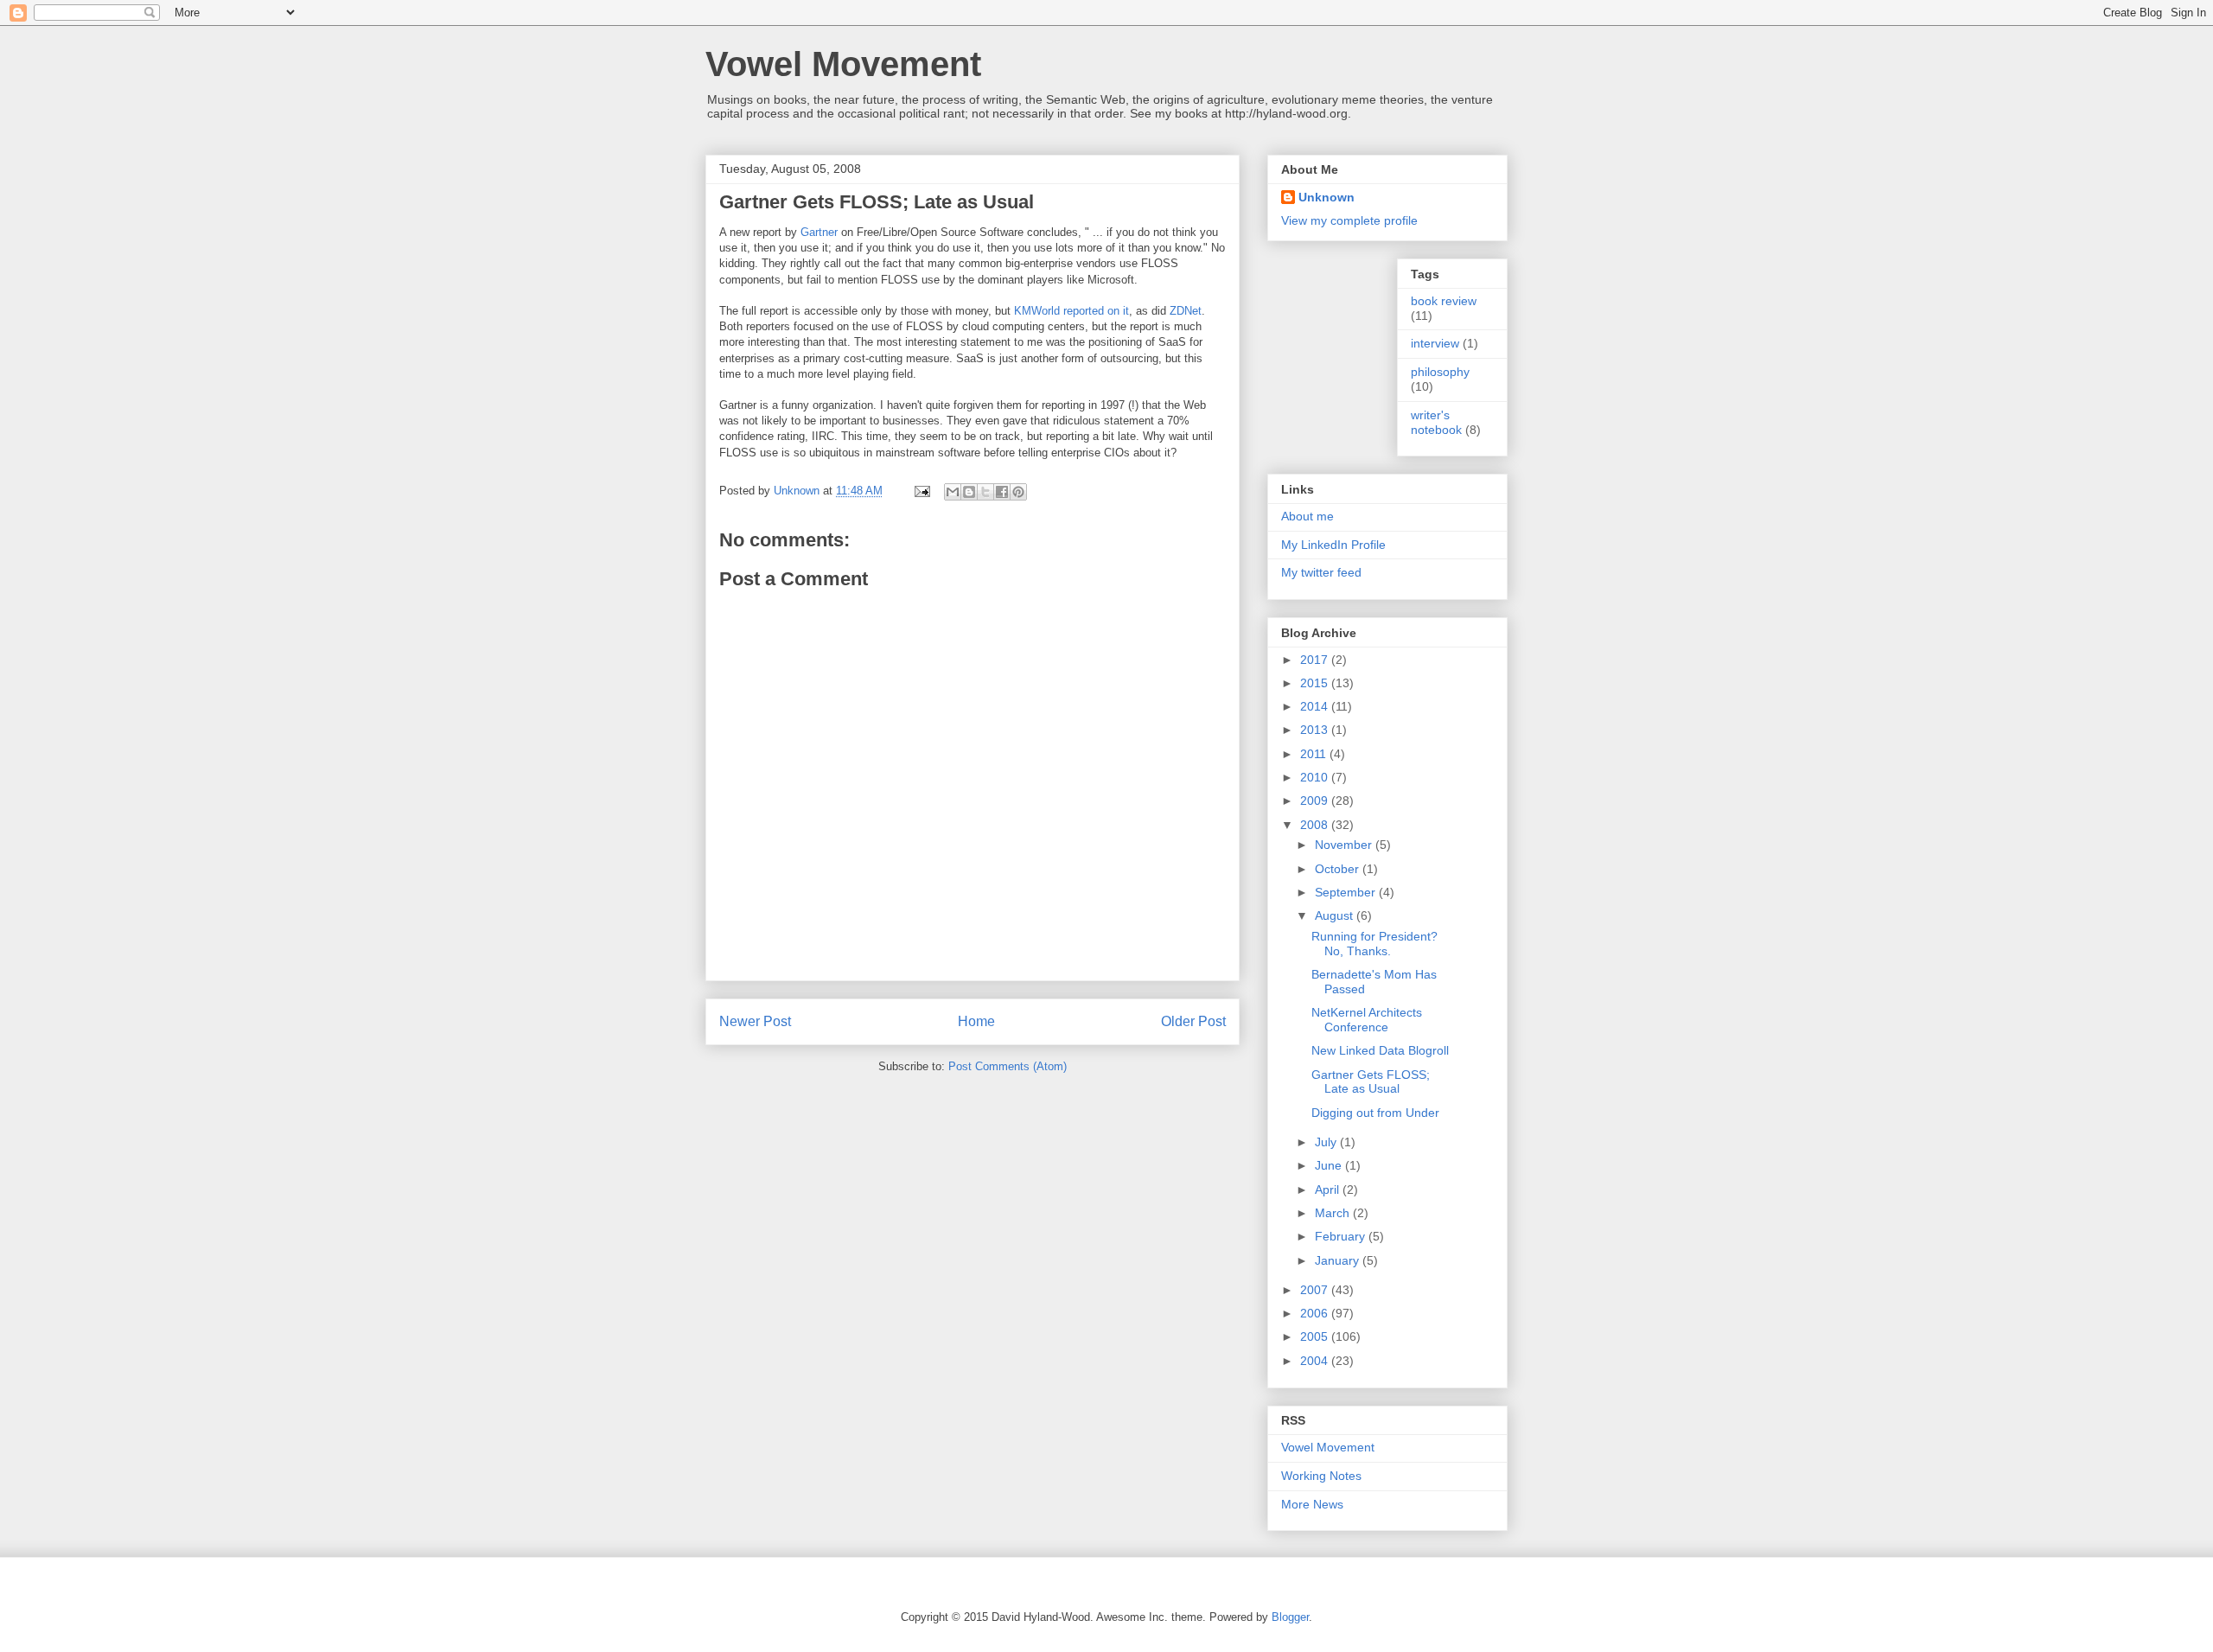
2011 (1315, 754)
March (1334, 1213)
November (1345, 845)
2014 (1316, 706)
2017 (1316, 660)
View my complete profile (1349, 220)
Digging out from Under (1375, 1113)
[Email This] (953, 492)
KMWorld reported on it (1071, 311)
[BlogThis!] (969, 492)
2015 (1316, 683)
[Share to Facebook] (1002, 492)
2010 (1316, 777)
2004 (1316, 1361)
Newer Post (755, 1021)
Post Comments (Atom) (1008, 1066)
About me (1307, 516)
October (1339, 869)
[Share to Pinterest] (1018, 492)
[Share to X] (985, 492)
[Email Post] (921, 491)
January (1339, 1260)
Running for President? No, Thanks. (1374, 944)
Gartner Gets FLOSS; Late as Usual (1371, 1082)
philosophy (1440, 372)
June (1330, 1165)
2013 (1316, 730)
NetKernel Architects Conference (1367, 1020)
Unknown (1327, 197)
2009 (1316, 800)
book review (1444, 301)
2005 (1316, 1336)
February (1342, 1236)
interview (1435, 343)
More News (1312, 1504)
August (1336, 915)
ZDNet (1186, 311)
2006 (1316, 1313)
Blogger (1290, 1617)
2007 (1316, 1290)
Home (976, 1021)
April (1329, 1190)
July (1327, 1142)
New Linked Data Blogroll (1380, 1050)
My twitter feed (1321, 572)
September (1347, 892)
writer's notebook (1436, 422)
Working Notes (1321, 1476)
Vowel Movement (843, 64)
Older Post (1193, 1021)
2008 (1316, 825)
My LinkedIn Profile (1333, 545)
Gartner (819, 232)
